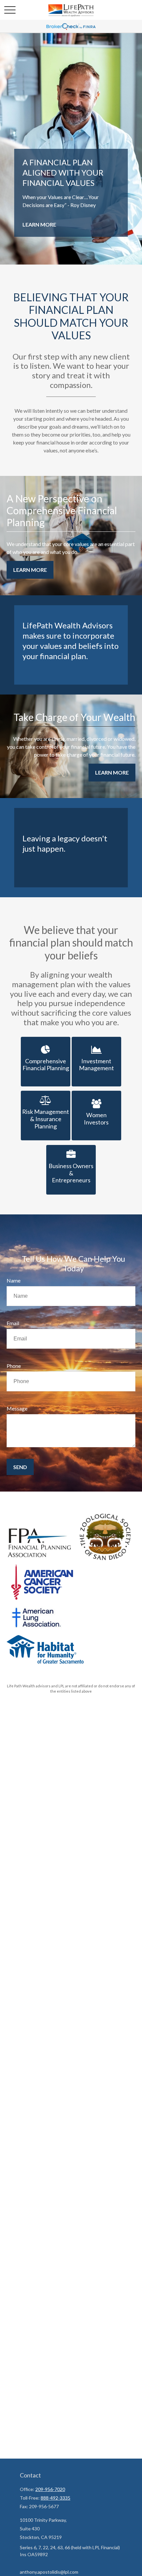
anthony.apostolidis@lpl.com (49, 2572)
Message (17, 1408)
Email (13, 1323)
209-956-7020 (50, 2489)
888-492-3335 (55, 2498)
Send (20, 1467)
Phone (14, 1366)
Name (14, 1280)
